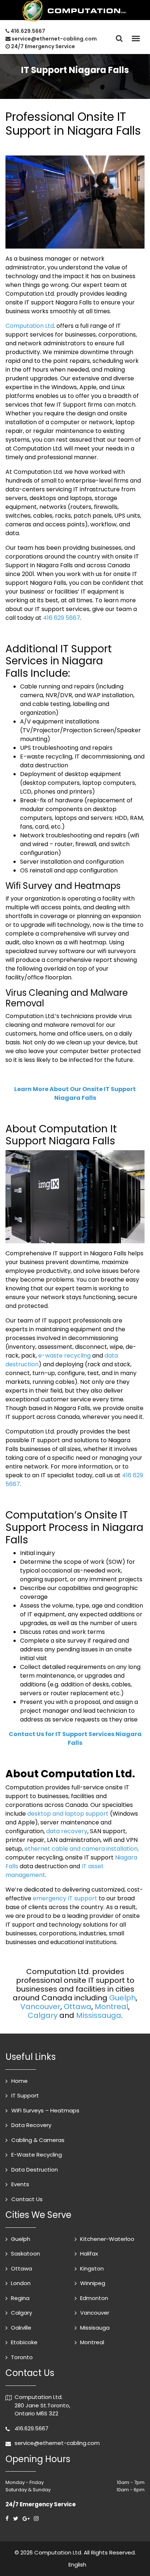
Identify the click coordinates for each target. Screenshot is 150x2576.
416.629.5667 (28, 31)
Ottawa (78, 2007)
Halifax (89, 2253)
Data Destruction (35, 2170)
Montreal (111, 2007)
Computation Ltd (30, 326)
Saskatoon (25, 2253)
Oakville (21, 2328)
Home (19, 2081)
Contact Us (27, 2199)
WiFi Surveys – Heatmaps (45, 2110)
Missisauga (95, 2328)
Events (20, 2184)
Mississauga (99, 2015)
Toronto (22, 2357)
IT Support (25, 2095)
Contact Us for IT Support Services (75, 1738)
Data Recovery (31, 2125)
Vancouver (40, 2007)
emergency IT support (65, 1898)
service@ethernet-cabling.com (54, 39)
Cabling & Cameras (38, 2140)
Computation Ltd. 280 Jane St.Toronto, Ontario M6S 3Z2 (42, 2405)
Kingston (92, 2268)
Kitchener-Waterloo (107, 2239)
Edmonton (94, 2298)
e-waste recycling (64, 1356)
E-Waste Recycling (37, 2155)
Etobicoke (24, 2342)
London (21, 2283)
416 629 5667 (62, 618)
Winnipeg (93, 2283)
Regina (20, 2298)
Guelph (123, 1998)
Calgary (43, 2015)
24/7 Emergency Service (42, 46)
